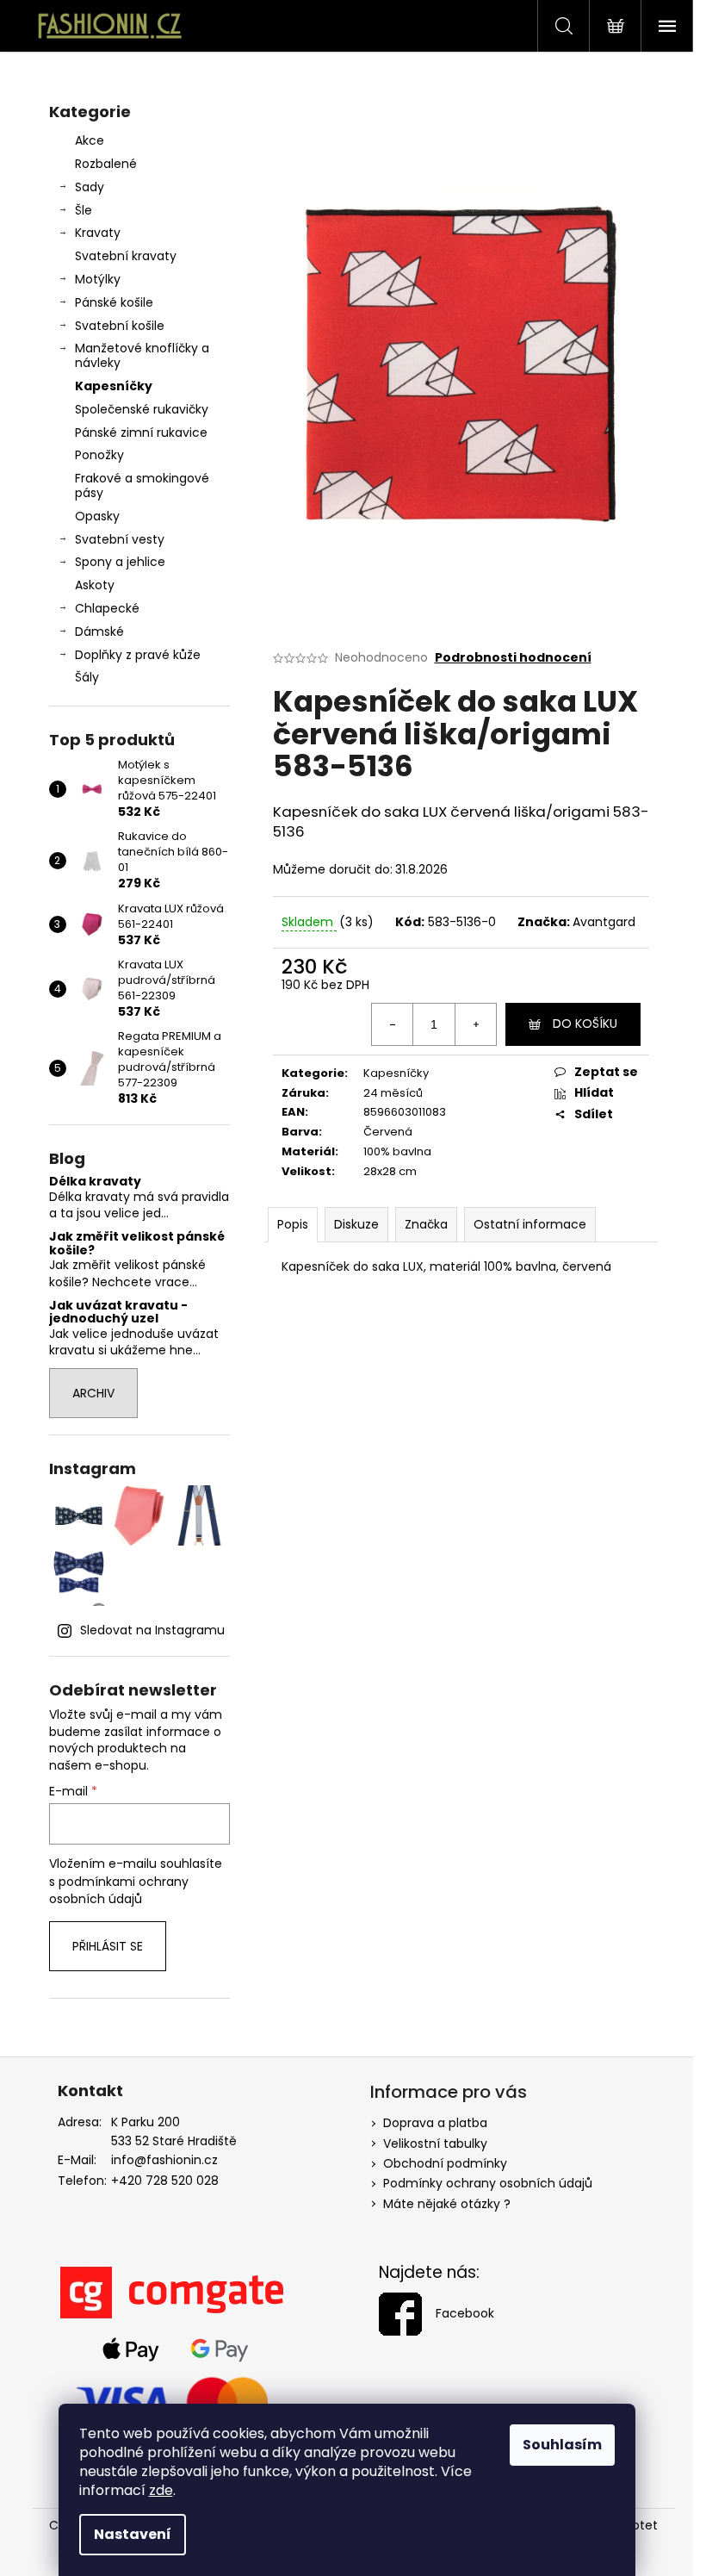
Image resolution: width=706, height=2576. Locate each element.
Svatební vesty (120, 539)
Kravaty (98, 233)
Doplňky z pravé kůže (138, 655)
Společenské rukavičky (142, 409)
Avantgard (604, 922)
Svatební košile (120, 326)
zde (161, 2490)
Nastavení (133, 2534)
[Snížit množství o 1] (393, 1024)
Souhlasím (562, 2445)
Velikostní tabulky (435, 2144)
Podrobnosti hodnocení (513, 658)
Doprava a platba (435, 2123)
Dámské (99, 632)
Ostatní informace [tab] (530, 1224)
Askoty (95, 585)
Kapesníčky (114, 386)
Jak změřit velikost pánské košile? (137, 1244)
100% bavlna (397, 1151)
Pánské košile (114, 302)
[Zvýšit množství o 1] (475, 1024)
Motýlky (98, 279)
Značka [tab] (426, 1224)
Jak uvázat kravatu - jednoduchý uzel (118, 1313)
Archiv (93, 1393)
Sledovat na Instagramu (152, 1630)
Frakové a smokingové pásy (142, 485)
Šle (84, 210)
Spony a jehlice (120, 562)
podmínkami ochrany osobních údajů (119, 1890)
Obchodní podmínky (445, 2163)
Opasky (97, 516)
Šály (87, 677)
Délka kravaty (95, 1182)
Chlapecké (107, 608)
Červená (388, 1132)
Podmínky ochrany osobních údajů (488, 2183)
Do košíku (585, 1024)
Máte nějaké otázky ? (447, 2204)
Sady (90, 187)
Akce (90, 140)
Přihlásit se (108, 1946)
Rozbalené (106, 164)
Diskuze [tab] (356, 1224)
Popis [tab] (293, 1224)
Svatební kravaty (126, 256)
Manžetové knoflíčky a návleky (142, 355)
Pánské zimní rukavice (141, 432)
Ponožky (99, 455)
